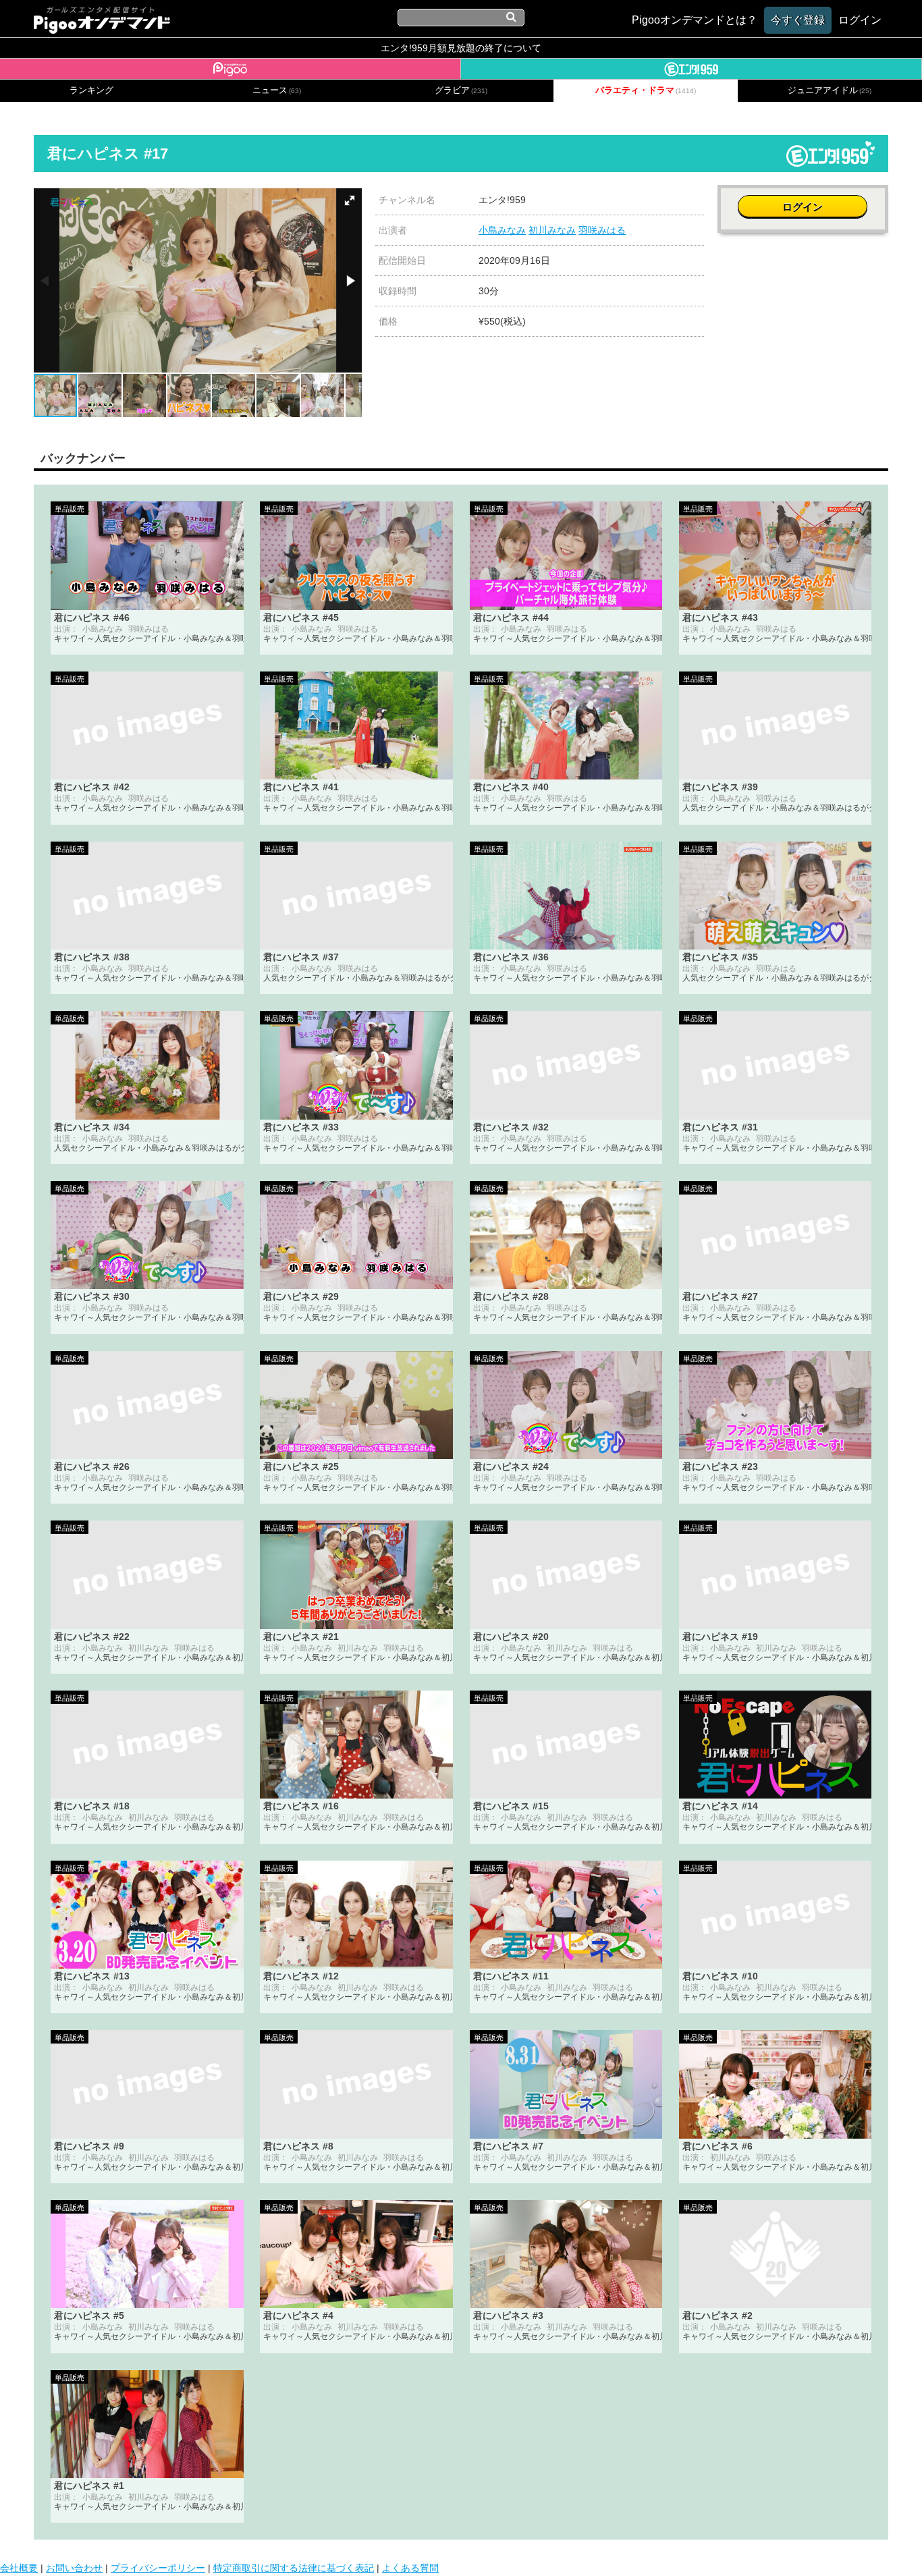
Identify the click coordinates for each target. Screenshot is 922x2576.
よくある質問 (410, 2568)
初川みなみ (552, 230)
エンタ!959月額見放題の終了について (461, 48)
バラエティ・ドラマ (646, 90)
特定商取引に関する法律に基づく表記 (294, 2568)
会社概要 (19, 2568)
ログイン (803, 207)
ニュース (277, 90)
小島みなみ (502, 230)
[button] (350, 200)
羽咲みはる (602, 230)
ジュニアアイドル (830, 90)
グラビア (461, 90)
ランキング (91, 90)
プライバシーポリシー (158, 2568)
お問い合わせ (74, 2568)
